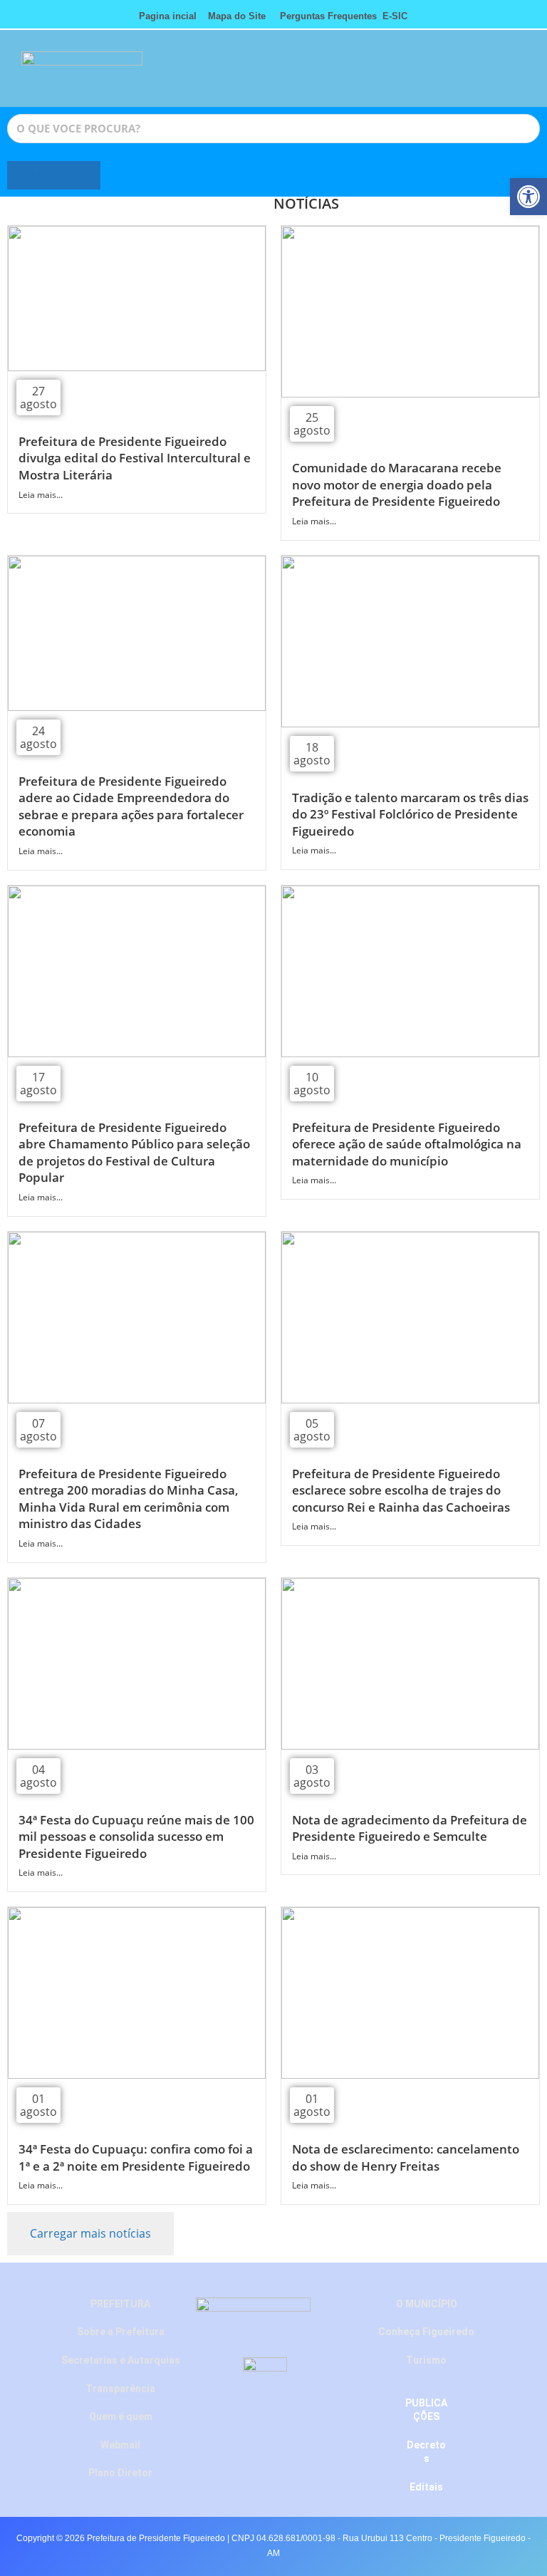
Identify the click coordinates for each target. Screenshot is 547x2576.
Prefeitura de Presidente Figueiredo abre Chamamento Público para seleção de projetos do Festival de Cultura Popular (134, 1153)
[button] (467, 75)
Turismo (426, 2360)
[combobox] (273, 129)
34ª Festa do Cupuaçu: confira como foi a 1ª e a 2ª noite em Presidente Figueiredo (136, 2157)
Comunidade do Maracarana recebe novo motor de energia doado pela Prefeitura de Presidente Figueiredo (397, 484)
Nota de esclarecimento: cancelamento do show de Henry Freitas (406, 2157)
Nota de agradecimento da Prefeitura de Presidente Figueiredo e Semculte (410, 1828)
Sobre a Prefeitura (121, 2332)
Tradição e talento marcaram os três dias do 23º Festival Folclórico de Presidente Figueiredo (410, 814)
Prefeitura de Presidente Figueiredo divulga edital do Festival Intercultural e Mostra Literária (135, 458)
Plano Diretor (120, 2473)
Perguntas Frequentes (324, 16)
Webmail (120, 2445)
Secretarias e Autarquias (121, 2360)
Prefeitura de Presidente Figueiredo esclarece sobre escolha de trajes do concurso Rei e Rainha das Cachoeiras (401, 1490)
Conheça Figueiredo (426, 2332)
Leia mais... (41, 495)
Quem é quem (121, 2416)
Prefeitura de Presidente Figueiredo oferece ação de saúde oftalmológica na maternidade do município (407, 1144)
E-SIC (395, 16)
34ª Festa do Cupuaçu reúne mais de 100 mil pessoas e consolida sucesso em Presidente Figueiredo (136, 1837)
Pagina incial (168, 16)
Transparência (120, 2389)
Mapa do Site (237, 16)
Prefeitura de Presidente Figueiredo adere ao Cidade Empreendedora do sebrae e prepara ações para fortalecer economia (131, 806)
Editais (426, 2487)
